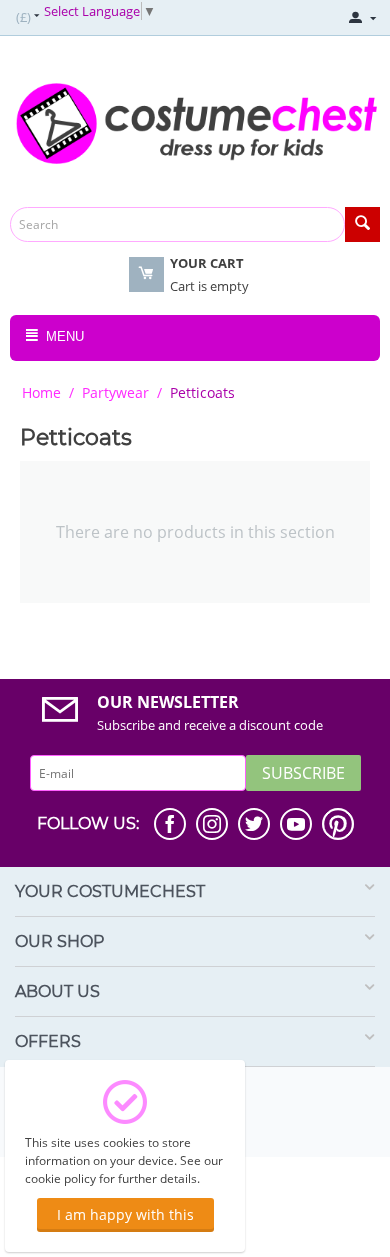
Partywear (115, 392)
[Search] (362, 224)
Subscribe (303, 773)
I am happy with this (125, 1214)
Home (41, 392)
